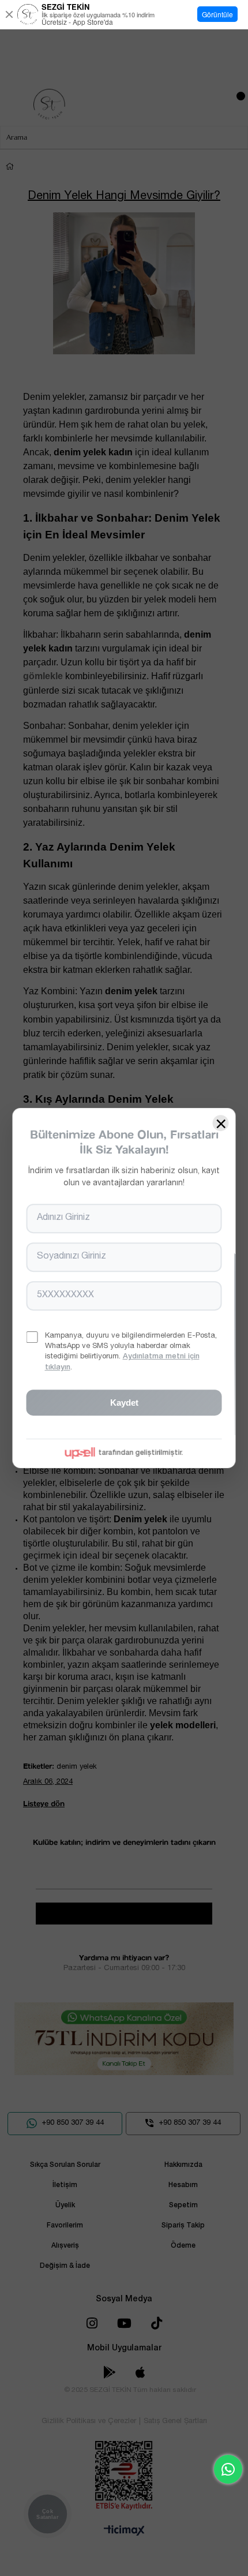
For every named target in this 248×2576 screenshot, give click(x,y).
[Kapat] (9, 14)
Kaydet (124, 1403)
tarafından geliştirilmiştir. (141, 1453)
